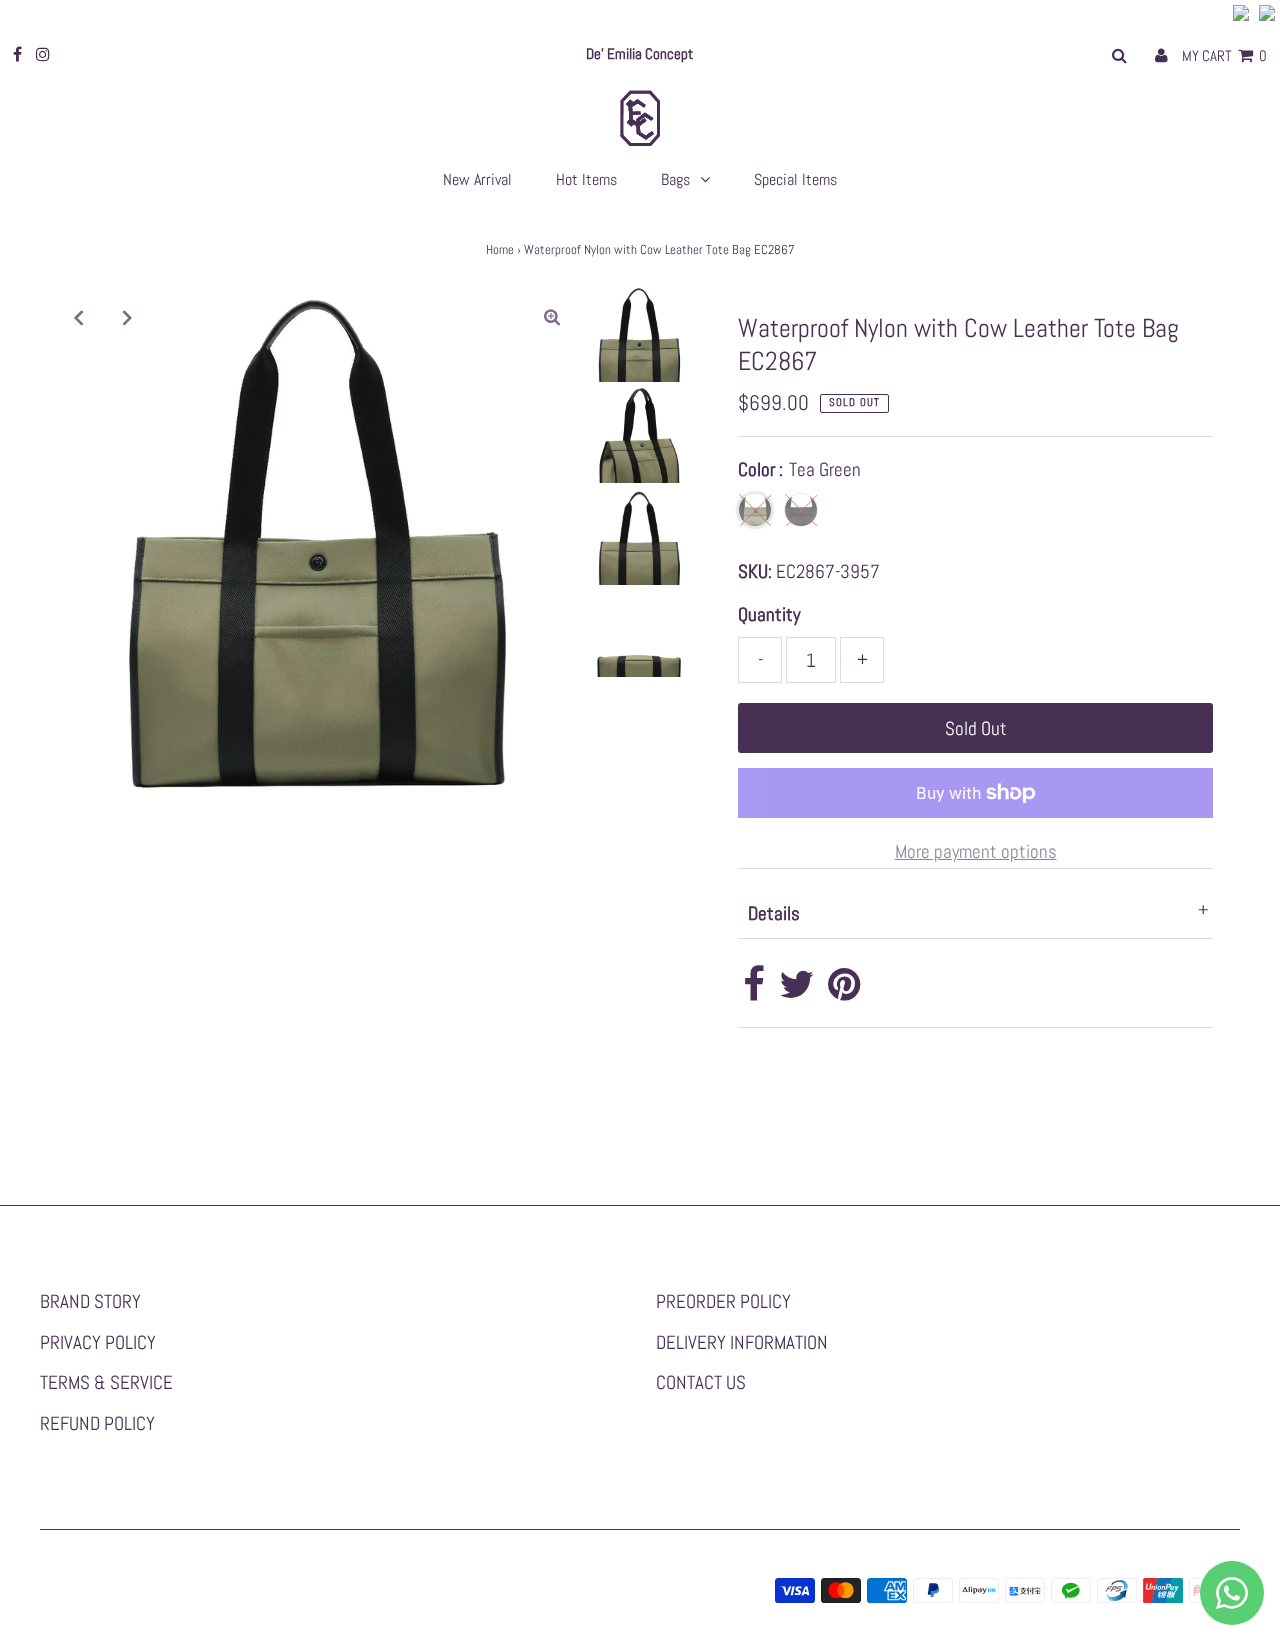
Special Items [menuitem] (795, 179)
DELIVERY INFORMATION (742, 1342)
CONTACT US (701, 1382)
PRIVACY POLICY (98, 1342)
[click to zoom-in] (552, 317)
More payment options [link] (976, 851)
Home (500, 249)
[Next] (128, 317)
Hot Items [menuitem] (586, 179)
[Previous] (79, 317)
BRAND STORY (90, 1301)
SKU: (755, 571)
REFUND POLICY (97, 1423)
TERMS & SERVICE (106, 1382)
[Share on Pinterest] (844, 991)
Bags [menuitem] (675, 179)
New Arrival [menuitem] (477, 179)
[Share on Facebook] (754, 991)
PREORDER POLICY (723, 1301)
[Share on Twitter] (796, 991)
